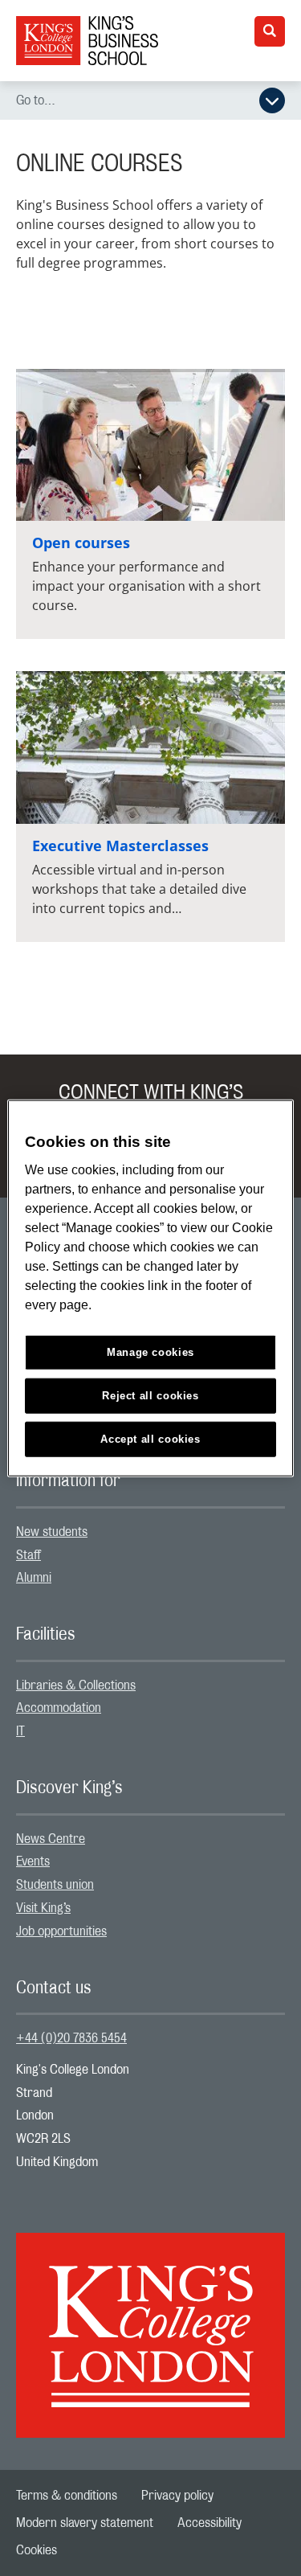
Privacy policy (177, 2496)
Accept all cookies (150, 1439)
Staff (28, 1555)
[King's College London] (150, 2321)
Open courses (81, 543)
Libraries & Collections (76, 1685)
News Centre (51, 1839)
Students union (55, 1885)
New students (52, 1532)
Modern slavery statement (85, 2523)
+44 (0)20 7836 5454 (71, 2038)
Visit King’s (43, 1908)
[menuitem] (150, 1532)
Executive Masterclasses (120, 846)
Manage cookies (150, 1352)
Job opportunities (61, 1931)
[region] (150, 1288)
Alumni (34, 1578)
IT (20, 1731)
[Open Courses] (150, 445)
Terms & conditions (67, 2496)
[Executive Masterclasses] (150, 747)
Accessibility (209, 2523)
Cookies (37, 2550)
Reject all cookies (150, 1396)
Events (33, 1861)
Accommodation (59, 1708)
